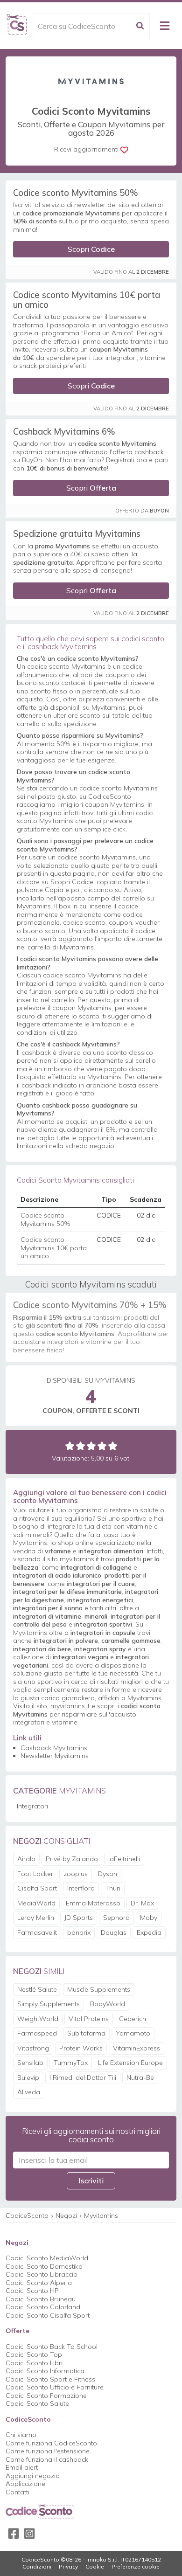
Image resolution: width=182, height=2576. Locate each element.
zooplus (76, 1874)
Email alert (22, 2467)
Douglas (114, 1932)
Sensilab (30, 2063)
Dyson (108, 1874)
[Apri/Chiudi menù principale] (165, 26)
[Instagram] (29, 2534)
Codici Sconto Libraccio (42, 2274)
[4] (102, 1446)
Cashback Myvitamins (54, 1748)
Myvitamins (101, 2216)
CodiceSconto (27, 2216)
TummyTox (71, 2063)
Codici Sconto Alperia (39, 2283)
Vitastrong (33, 2048)
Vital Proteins (89, 2019)
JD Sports (79, 1918)
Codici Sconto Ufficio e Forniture (55, 2387)
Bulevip (28, 2077)
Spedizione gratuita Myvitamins (77, 533)
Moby (149, 1918)
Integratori (32, 1806)
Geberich (133, 2019)
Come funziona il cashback (47, 2459)
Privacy (68, 2567)
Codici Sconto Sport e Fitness (50, 2379)
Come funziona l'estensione (48, 2451)
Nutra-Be (140, 2077)
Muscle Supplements (99, 1989)
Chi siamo (21, 2435)
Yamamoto (133, 2033)
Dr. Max (142, 1903)
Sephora (116, 1918)
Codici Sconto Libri (34, 2363)
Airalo (26, 1859)
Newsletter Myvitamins (55, 1756)
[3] (91, 1446)
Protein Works (81, 2048)
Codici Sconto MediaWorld (47, 2258)
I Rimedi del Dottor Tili (83, 2077)
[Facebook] (14, 2534)
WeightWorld (38, 2019)
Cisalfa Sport (37, 1888)
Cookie (95, 2567)
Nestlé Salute (37, 1989)
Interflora (81, 1888)
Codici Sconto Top (34, 2354)
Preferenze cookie (136, 2567)
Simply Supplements (49, 2004)
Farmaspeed (37, 2033)
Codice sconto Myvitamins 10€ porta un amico (87, 299)
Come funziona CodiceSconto (51, 2443)
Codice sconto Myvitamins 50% (76, 193)
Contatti (17, 2492)
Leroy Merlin (36, 1918)
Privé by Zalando (72, 1859)
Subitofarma (86, 2033)
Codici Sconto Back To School (52, 2347)
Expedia (149, 1932)
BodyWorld (108, 2004)
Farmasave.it (37, 1932)
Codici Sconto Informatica (45, 2371)
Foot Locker (35, 1874)
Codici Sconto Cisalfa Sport (48, 2315)
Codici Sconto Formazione (46, 2396)
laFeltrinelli (124, 1859)
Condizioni (37, 2567)
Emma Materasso (93, 1903)
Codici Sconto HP (32, 2291)
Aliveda (29, 2092)
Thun (113, 1888)
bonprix (79, 1932)
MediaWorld (36, 1903)
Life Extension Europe (130, 2063)
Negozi (66, 2216)
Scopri (91, 249)
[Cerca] (140, 26)
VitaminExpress (136, 2048)
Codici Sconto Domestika (44, 2266)
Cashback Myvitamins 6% (64, 431)
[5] (113, 1446)
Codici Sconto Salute (37, 2403)
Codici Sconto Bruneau (41, 2299)
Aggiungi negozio (33, 2476)
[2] (80, 1446)
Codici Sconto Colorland (43, 2307)
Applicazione (25, 2484)
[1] (70, 1446)
